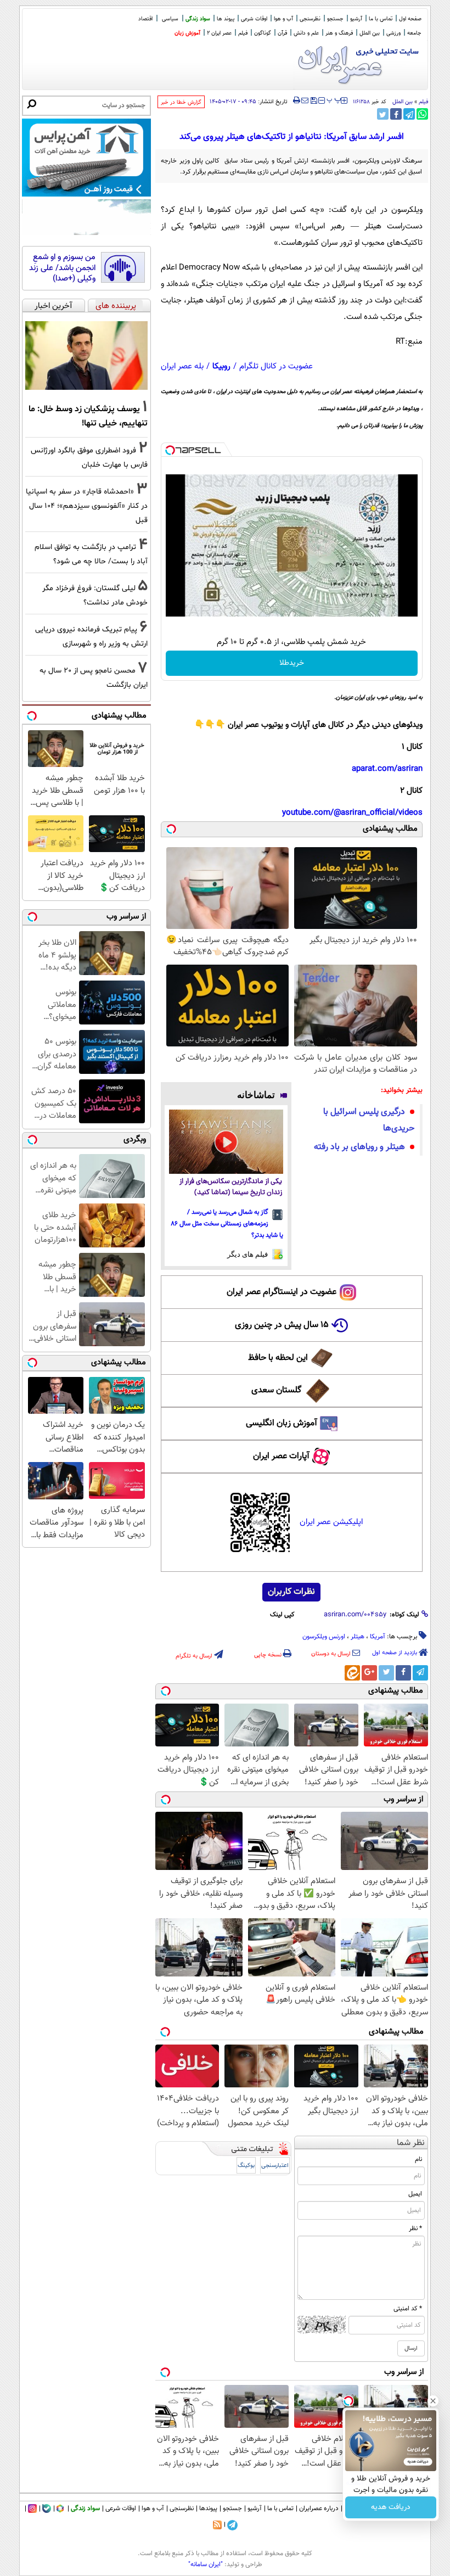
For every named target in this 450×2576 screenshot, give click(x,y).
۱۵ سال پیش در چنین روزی (282, 1325)
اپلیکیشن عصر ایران (331, 1522)
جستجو (335, 19)
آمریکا (378, 1637)
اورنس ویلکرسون (324, 1637)
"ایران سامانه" (206, 2564)
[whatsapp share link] (422, 114)
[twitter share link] (383, 114)
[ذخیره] (313, 101)
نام (418, 2159)
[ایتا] (352, 1673)
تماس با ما (381, 19)
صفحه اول (410, 19)
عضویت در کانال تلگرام (276, 366)
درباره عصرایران (319, 2508)
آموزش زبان (187, 33)
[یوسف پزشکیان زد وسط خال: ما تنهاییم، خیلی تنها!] (86, 356)
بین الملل (370, 33)
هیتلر (358, 1637)
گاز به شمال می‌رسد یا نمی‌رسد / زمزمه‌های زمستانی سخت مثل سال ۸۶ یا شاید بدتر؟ (227, 1224)
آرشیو (356, 19)
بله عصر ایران (182, 366)
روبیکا (221, 366)
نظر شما (411, 2143)
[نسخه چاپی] (297, 100)
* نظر (415, 2228)
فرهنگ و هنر (339, 33)
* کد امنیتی (408, 2309)
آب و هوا (283, 19)
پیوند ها (226, 19)
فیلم (243, 33)
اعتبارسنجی (275, 2166)
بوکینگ (246, 2166)
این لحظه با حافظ (278, 1358)
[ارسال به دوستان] (305, 100)
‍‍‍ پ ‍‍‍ (334, 99)
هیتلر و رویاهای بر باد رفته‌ (359, 1147)
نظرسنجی (310, 19)
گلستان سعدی (276, 1390)
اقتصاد (145, 19)
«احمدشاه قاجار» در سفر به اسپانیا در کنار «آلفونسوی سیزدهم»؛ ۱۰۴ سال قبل (87, 506)
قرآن (282, 33)
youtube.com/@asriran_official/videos (352, 813)
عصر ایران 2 (219, 33)
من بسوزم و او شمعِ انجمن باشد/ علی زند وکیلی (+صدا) (62, 268)
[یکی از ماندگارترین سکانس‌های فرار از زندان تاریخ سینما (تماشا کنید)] (226, 1142)
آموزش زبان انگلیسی (282, 1423)
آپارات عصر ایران (281, 1456)
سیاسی (170, 19)
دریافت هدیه (391, 2507)
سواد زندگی (198, 19)
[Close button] (433, 2401)
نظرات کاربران (291, 1592)
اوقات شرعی (254, 19)
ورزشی (393, 33)
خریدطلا (292, 663)
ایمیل (415, 2194)
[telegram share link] (409, 114)
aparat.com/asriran (387, 769)
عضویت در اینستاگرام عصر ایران (282, 1292)
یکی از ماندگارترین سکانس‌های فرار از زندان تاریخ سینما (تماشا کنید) (231, 1187)
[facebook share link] (396, 114)
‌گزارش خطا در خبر (181, 102)
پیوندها (208, 2508)
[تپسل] (170, 450)
